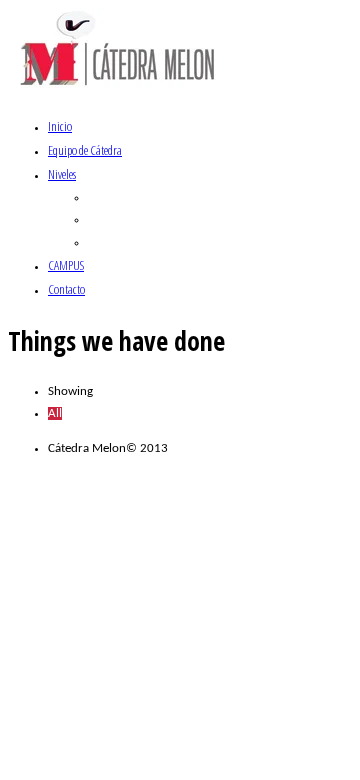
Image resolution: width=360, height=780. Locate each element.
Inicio (60, 126)
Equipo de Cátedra (85, 150)
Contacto (66, 289)
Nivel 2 (106, 219)
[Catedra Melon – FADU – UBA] (119, 90)
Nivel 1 (106, 197)
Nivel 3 (106, 242)
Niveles (62, 174)
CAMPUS (66, 265)
